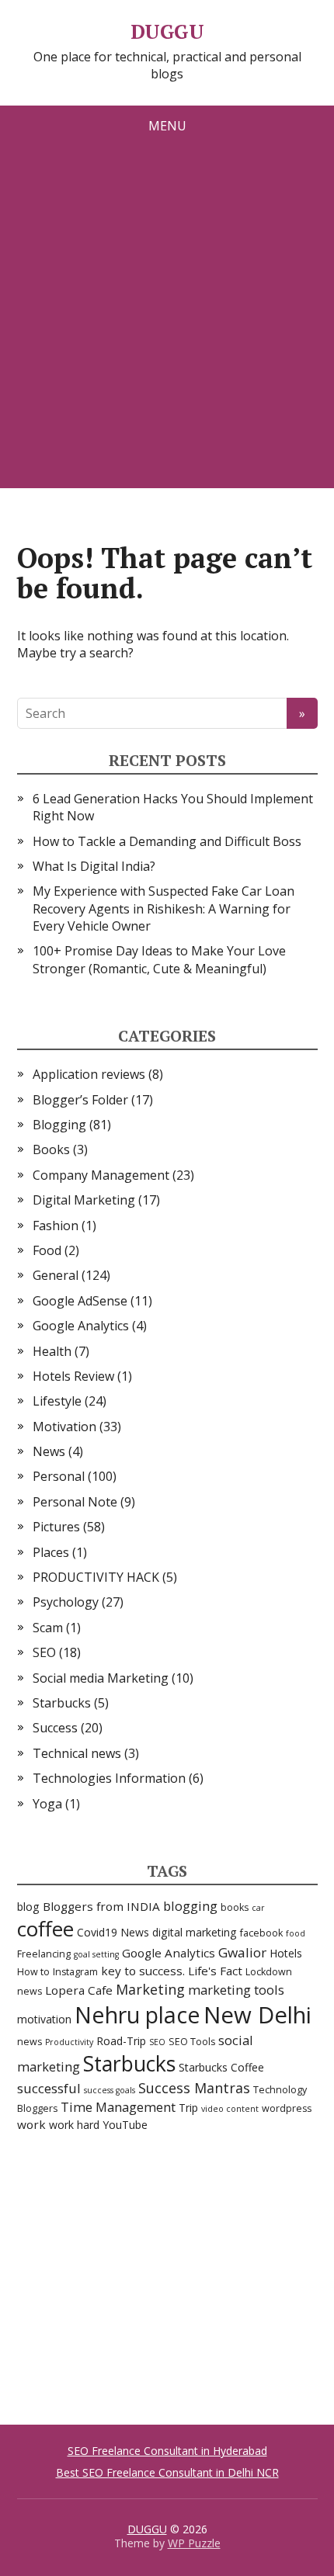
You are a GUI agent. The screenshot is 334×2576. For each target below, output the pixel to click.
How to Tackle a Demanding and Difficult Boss (167, 841)
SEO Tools (192, 2042)
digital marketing (195, 1932)
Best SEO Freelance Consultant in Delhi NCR (167, 2472)
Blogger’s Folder (80, 1100)
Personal (59, 1476)
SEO (44, 1652)
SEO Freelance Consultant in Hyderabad (167, 2451)
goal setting (96, 1954)
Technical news (77, 1753)
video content (230, 2109)
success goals (110, 2090)
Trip (188, 2108)
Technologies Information (109, 1778)
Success (55, 1728)
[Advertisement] (167, 321)
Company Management (101, 1175)
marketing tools (236, 1990)
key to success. (143, 1971)
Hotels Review (73, 1376)
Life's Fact (215, 1971)
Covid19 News (113, 1932)
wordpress (287, 2108)
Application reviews (89, 1074)
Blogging (59, 1125)
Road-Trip (121, 2041)
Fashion (56, 1226)
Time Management (118, 2107)
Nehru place (137, 2014)
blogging (190, 1906)
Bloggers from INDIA (101, 1906)
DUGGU (167, 32)
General (56, 1275)
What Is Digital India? (94, 866)
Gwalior (242, 1952)
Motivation (64, 1427)
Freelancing (44, 1954)
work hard (74, 2125)
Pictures (56, 1527)
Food (47, 1250)
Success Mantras (194, 2088)
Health (52, 1351)
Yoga (47, 1804)
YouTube (125, 2125)
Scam (48, 1628)
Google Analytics (81, 1326)
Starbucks (62, 1703)
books (235, 1907)
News (49, 1451)
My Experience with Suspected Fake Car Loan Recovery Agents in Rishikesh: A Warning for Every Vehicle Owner (164, 908)
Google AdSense (80, 1301)
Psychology (66, 1602)
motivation (44, 2019)
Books (51, 1149)
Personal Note (75, 1502)
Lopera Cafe (79, 1990)
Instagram (75, 1972)
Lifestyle (57, 1401)
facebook (261, 1933)
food (296, 1933)
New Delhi (257, 2015)
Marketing (150, 1989)
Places (51, 1552)
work (31, 2124)
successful (49, 2088)
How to (33, 1972)
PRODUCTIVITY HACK (96, 1577)
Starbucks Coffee (221, 2067)
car (258, 1908)
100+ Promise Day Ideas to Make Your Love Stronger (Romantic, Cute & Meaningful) (159, 959)
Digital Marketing (84, 1200)
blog (28, 1907)
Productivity (69, 2042)
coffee (45, 1929)
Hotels (286, 1953)
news (30, 2042)
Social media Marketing (101, 1678)
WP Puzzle (194, 2543)
